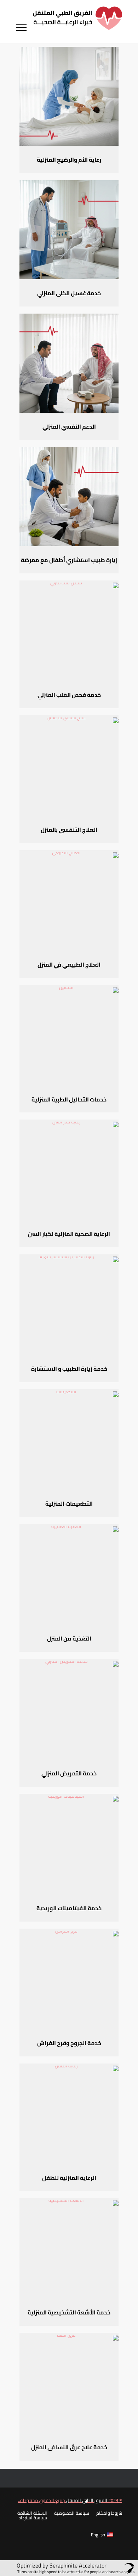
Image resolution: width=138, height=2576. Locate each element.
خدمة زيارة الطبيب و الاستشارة (69, 1369)
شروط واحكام (109, 2513)
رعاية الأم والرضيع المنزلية (69, 160)
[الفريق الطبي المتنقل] (77, 22)
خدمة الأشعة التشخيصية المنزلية (69, 2312)
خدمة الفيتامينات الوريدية (69, 1908)
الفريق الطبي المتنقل (86, 2500)
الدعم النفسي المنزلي (69, 427)
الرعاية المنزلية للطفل (69, 2178)
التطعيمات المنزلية (69, 1504)
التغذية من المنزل (69, 1638)
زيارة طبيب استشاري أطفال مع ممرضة (69, 560)
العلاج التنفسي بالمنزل (69, 830)
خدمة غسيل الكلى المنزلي (69, 293)
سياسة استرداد (33, 2519)
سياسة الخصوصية (72, 2514)
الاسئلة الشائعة (32, 2513)
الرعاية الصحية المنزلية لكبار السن (69, 1234)
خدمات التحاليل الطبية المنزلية (69, 1099)
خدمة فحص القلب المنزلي (69, 695)
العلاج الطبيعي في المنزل (69, 964)
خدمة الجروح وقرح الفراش (69, 2043)
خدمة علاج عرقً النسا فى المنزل (69, 2447)
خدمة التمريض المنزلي (69, 1773)
